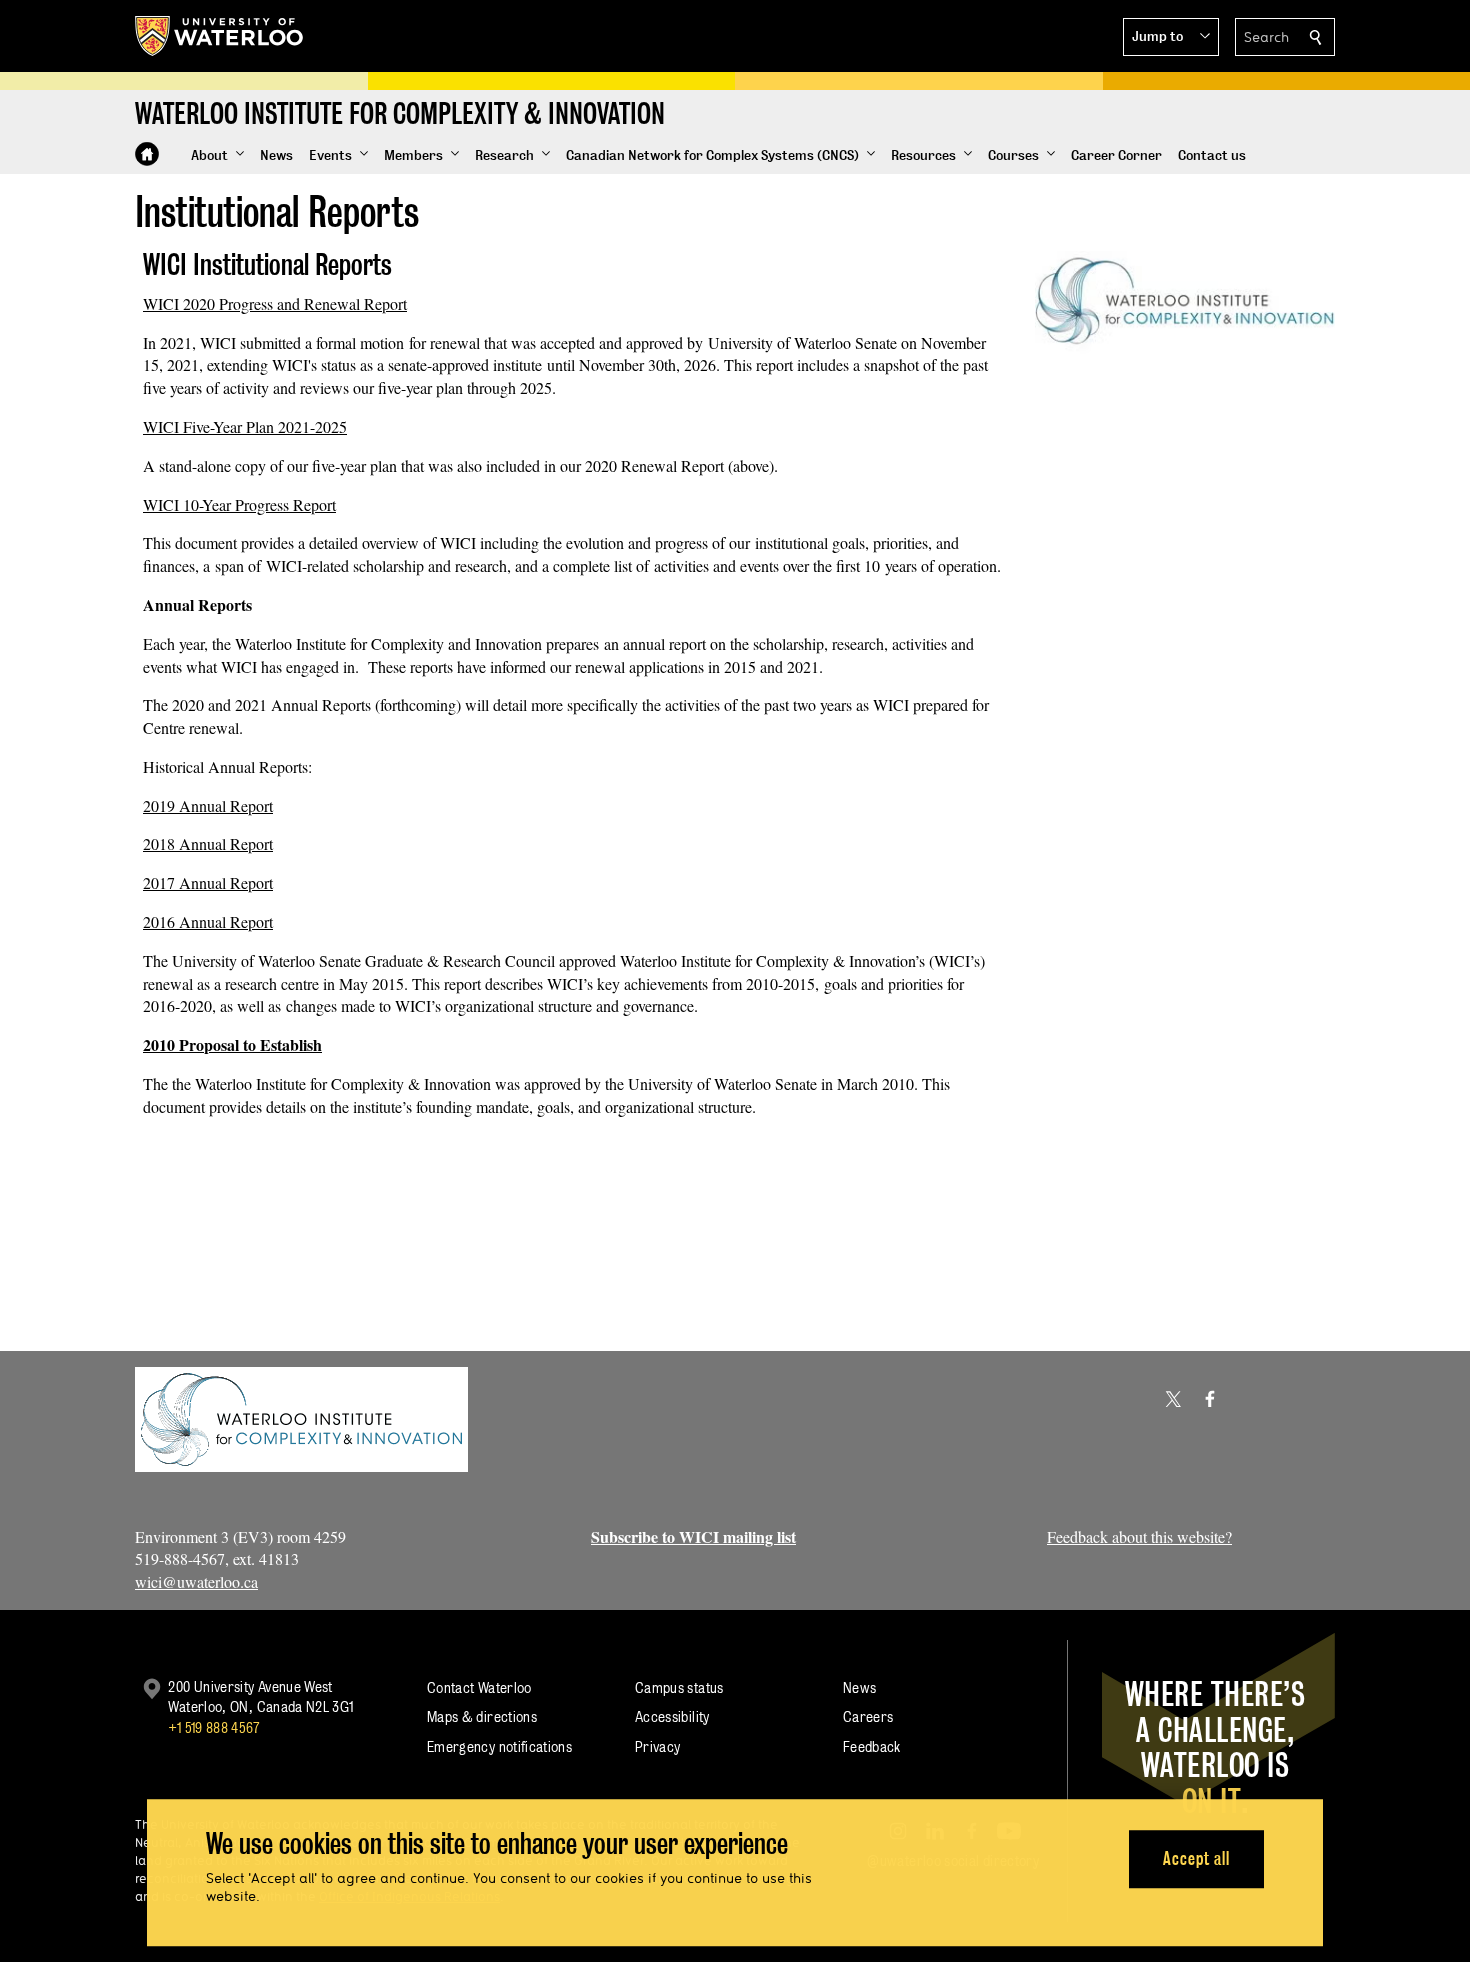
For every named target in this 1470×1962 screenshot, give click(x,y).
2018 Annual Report (208, 843)
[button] (1171, 37)
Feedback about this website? (1139, 1536)
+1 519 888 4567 (214, 1727)
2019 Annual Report (208, 805)
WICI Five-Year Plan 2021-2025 (245, 426)
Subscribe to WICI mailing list (693, 1536)
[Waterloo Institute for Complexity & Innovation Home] (147, 154)
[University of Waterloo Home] (220, 36)
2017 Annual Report (208, 882)
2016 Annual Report (208, 921)
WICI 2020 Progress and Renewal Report (275, 303)
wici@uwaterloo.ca (196, 1581)
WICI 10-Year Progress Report (239, 504)
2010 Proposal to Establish (232, 1044)
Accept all (1196, 1858)
